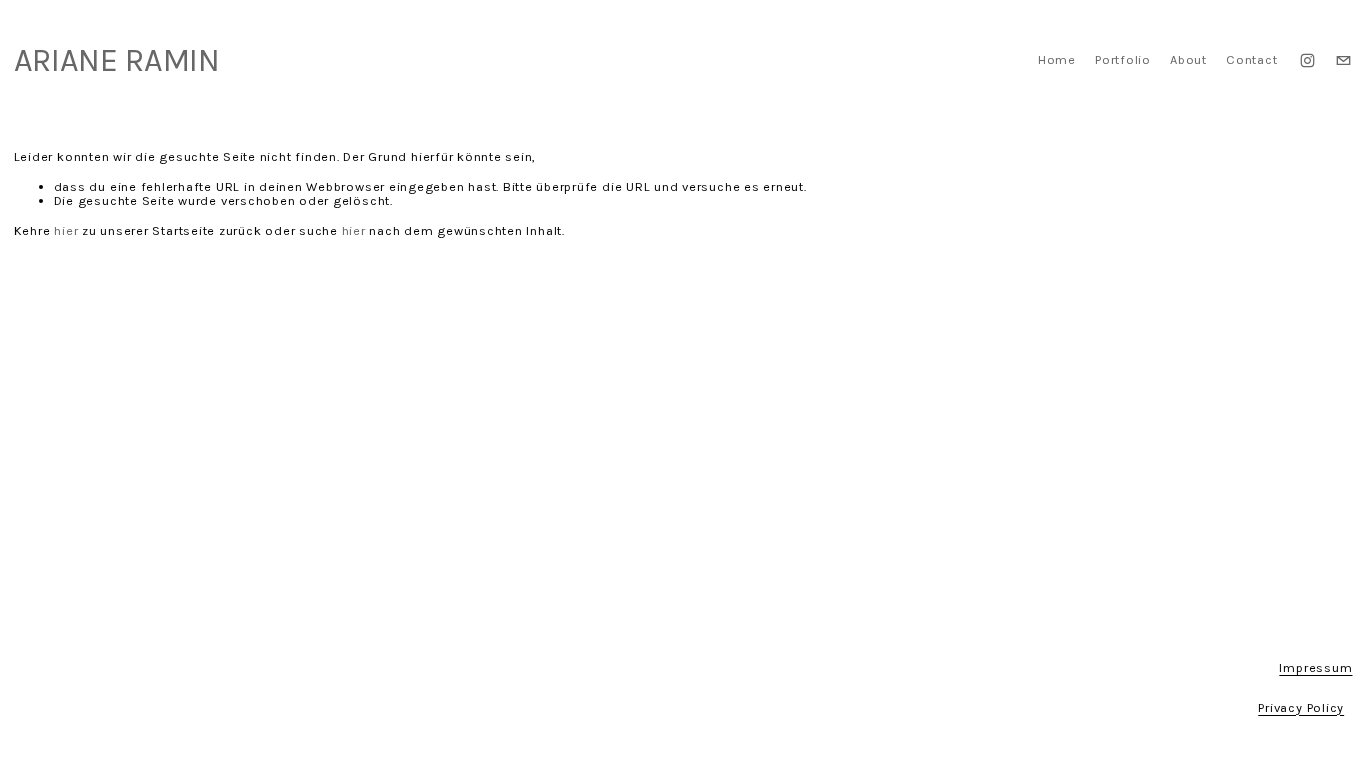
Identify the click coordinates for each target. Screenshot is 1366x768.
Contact (1251, 59)
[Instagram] (1307, 60)
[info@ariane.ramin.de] (1343, 60)
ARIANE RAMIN (117, 60)
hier (66, 230)
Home (1057, 59)
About (1188, 59)
